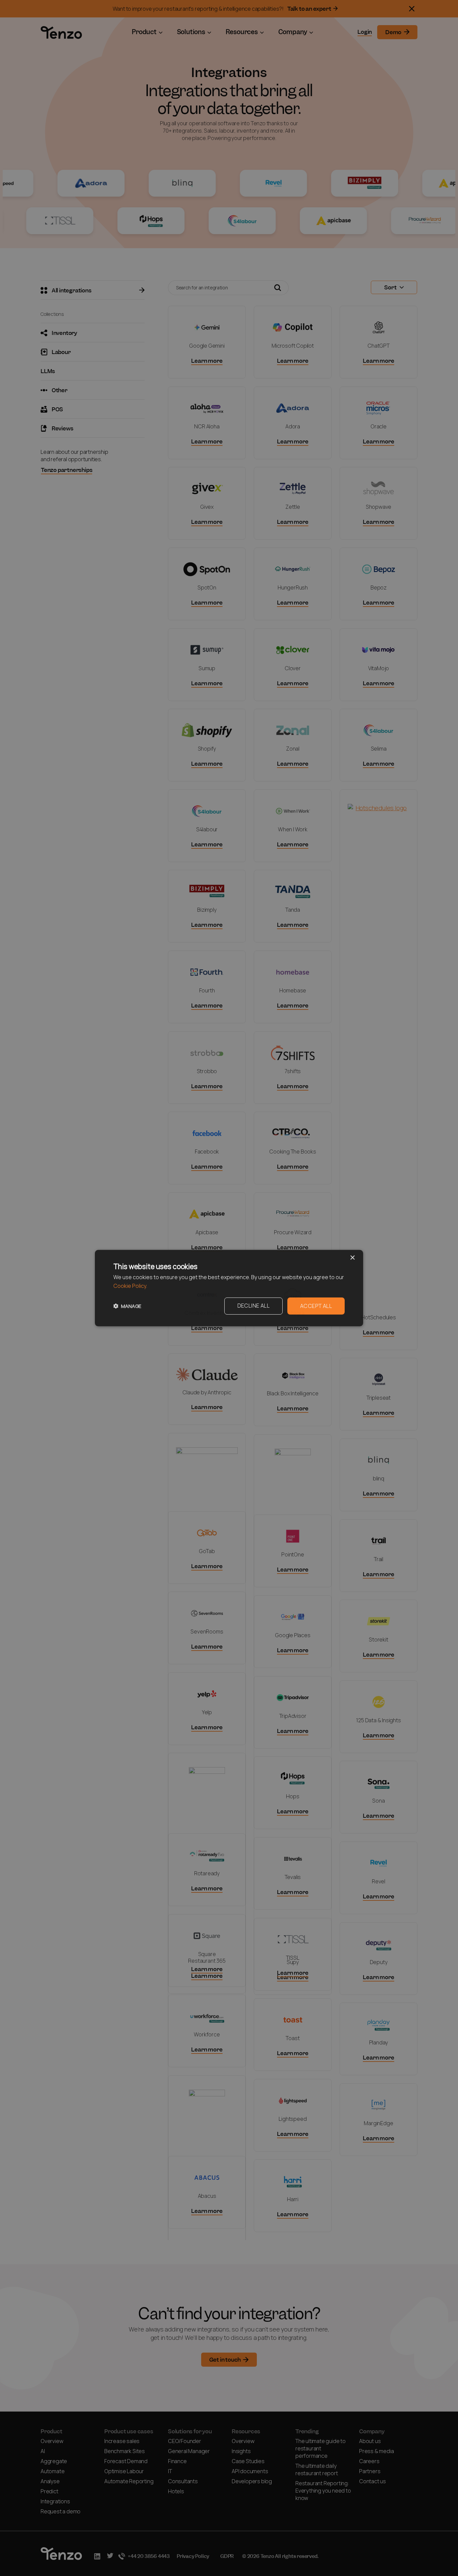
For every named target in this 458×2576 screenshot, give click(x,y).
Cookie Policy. (130, 1286)
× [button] (352, 1258)
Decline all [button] (253, 1305)
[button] (127, 1306)
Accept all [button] (316, 1306)
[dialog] (229, 1288)
